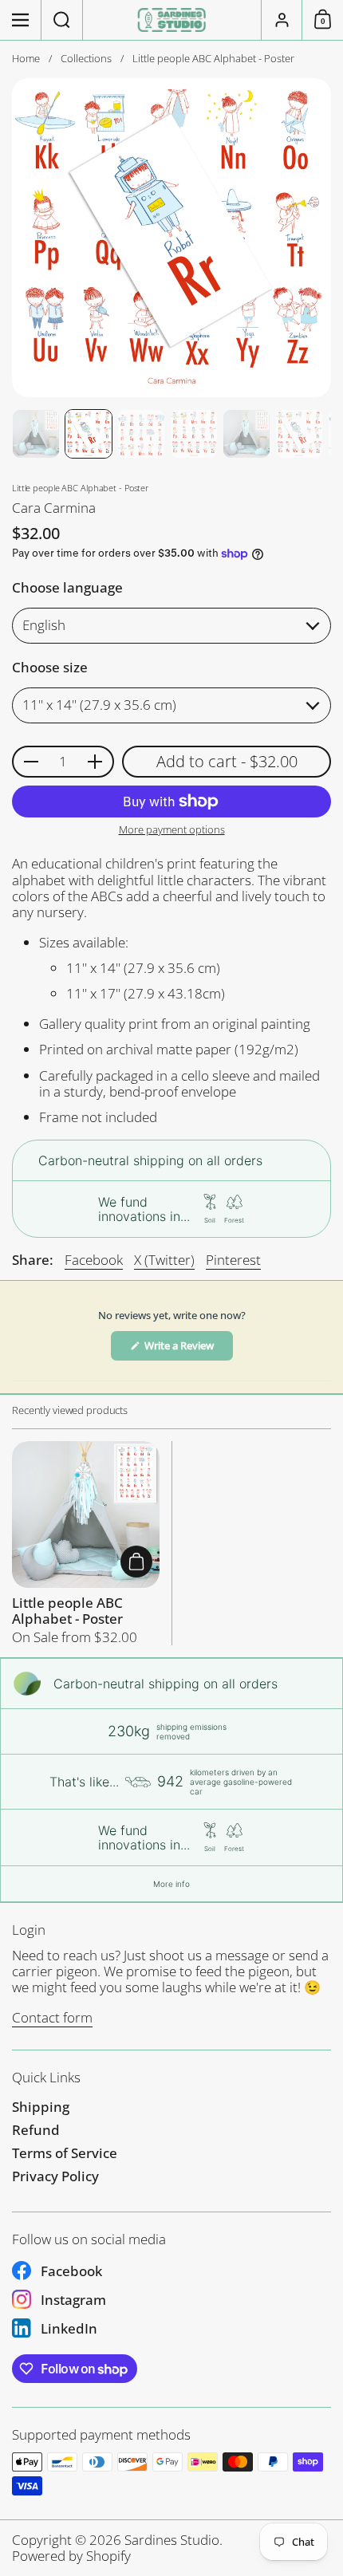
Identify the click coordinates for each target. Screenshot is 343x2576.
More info (171, 1884)
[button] (62, 20)
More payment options (172, 830)
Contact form (52, 2017)
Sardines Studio (172, 2540)
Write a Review (188, 1349)
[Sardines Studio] (172, 20)
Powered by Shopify (71, 2556)
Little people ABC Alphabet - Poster (86, 1544)
